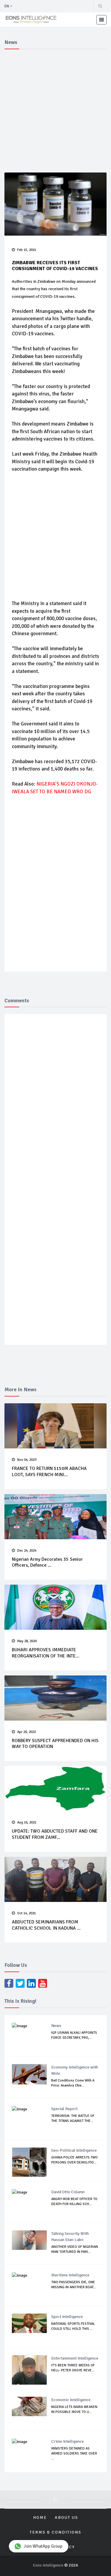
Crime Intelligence (67, 2441)
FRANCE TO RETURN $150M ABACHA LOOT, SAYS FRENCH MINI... (49, 1472)
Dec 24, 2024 (27, 1551)
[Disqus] (56, 1105)
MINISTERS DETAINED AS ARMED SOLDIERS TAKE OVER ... (74, 2453)
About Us (66, 2517)
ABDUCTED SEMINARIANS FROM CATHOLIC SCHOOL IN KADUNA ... (46, 1925)
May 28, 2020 (27, 1641)
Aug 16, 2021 (27, 1822)
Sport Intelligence (67, 2317)
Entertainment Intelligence (75, 2358)
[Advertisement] (55, 110)
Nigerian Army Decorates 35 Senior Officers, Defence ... (47, 1562)
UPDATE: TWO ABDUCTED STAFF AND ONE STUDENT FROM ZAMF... (55, 1834)
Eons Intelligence (49, 2565)
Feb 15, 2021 (27, 250)
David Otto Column (68, 2192)
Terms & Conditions (55, 2532)
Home (40, 2517)
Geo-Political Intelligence (74, 2150)
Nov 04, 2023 (27, 1460)
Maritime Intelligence (70, 2275)
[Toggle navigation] (102, 20)
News (56, 2026)
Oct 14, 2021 (26, 1913)
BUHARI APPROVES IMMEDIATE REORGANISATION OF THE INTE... (46, 1653)
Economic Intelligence (71, 2400)
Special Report (64, 2109)
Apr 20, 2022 (26, 1732)
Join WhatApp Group (43, 2546)
